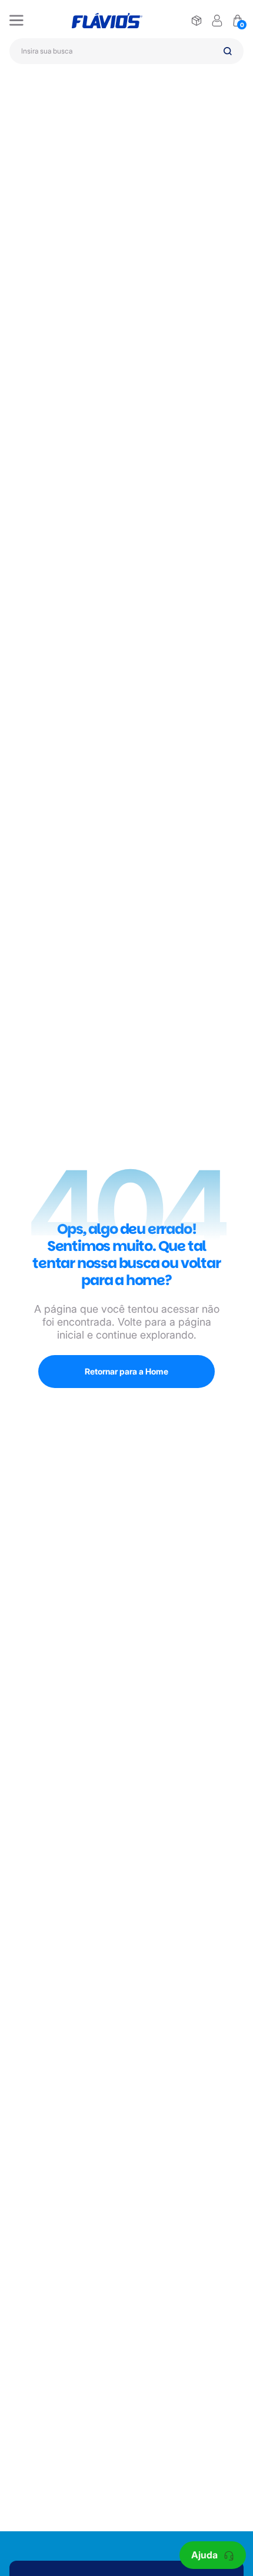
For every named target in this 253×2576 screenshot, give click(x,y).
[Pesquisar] (228, 51)
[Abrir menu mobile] (16, 21)
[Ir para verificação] (197, 21)
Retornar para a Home (126, 1371)
